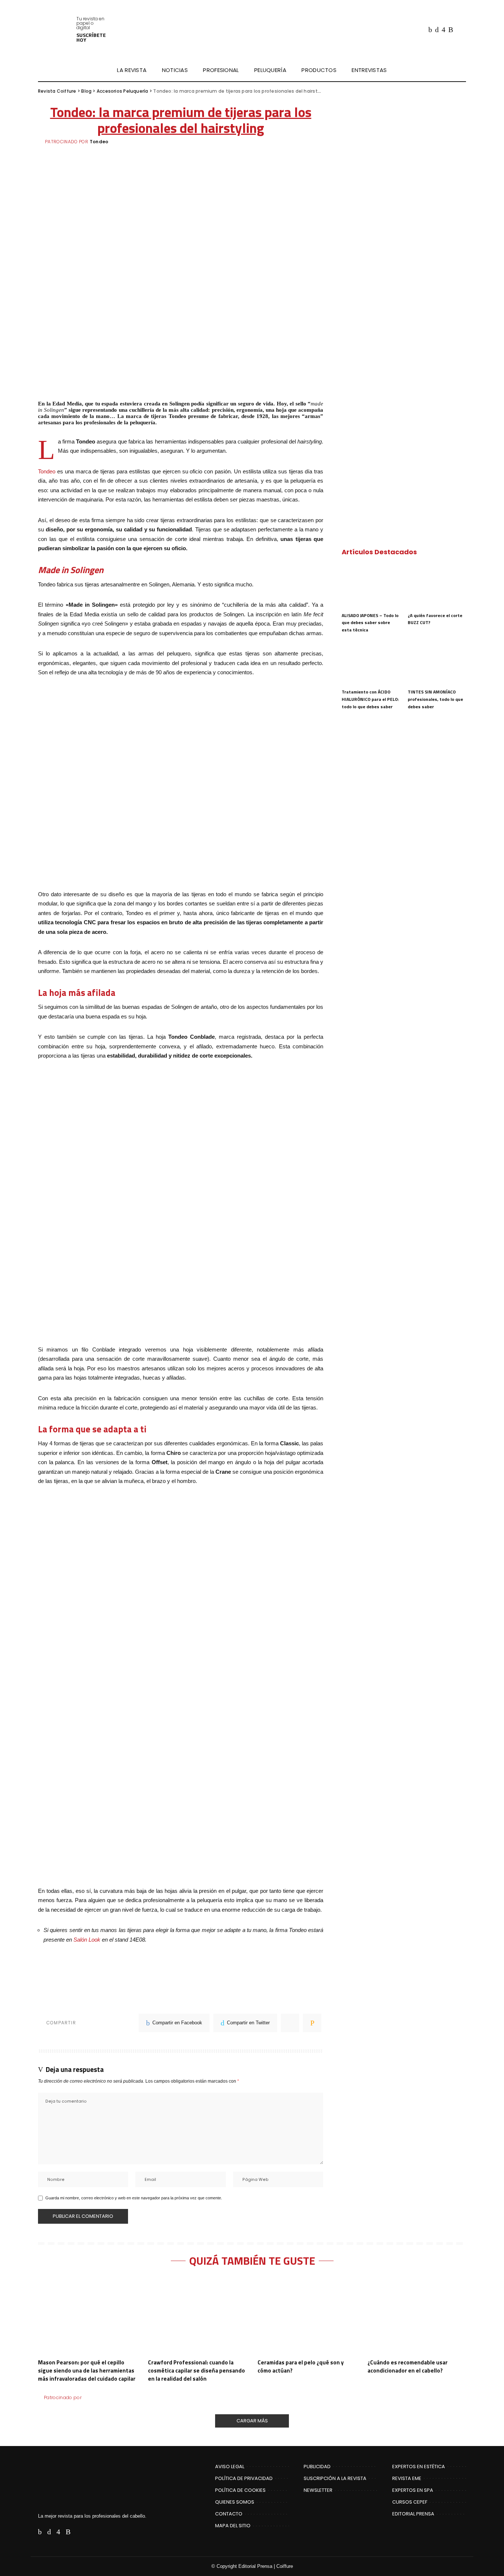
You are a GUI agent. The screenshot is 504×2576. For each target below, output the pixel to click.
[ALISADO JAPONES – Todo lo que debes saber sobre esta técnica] (371, 586)
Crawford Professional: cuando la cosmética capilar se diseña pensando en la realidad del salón (196, 2371)
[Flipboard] (459, 30)
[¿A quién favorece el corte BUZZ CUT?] (437, 586)
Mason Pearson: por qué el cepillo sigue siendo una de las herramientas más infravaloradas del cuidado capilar (87, 2371)
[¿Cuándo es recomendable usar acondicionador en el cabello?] (417, 2316)
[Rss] (451, 30)
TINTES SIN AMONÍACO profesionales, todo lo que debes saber (435, 699)
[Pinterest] (290, 2023)
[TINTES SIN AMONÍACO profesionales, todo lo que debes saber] (437, 663)
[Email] (312, 2023)
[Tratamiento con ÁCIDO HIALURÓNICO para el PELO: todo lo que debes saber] (371, 663)
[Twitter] (437, 30)
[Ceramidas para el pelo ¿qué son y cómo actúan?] (307, 2316)
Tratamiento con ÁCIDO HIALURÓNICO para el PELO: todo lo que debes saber (370, 699)
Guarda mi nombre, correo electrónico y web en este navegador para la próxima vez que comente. (134, 2198)
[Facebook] (430, 30)
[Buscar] (461, 70)
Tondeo (99, 142)
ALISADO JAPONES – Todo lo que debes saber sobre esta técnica (370, 623)
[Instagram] (443, 30)
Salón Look (87, 1940)
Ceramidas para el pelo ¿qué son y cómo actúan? (301, 2366)
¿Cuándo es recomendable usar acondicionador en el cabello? (408, 2366)
